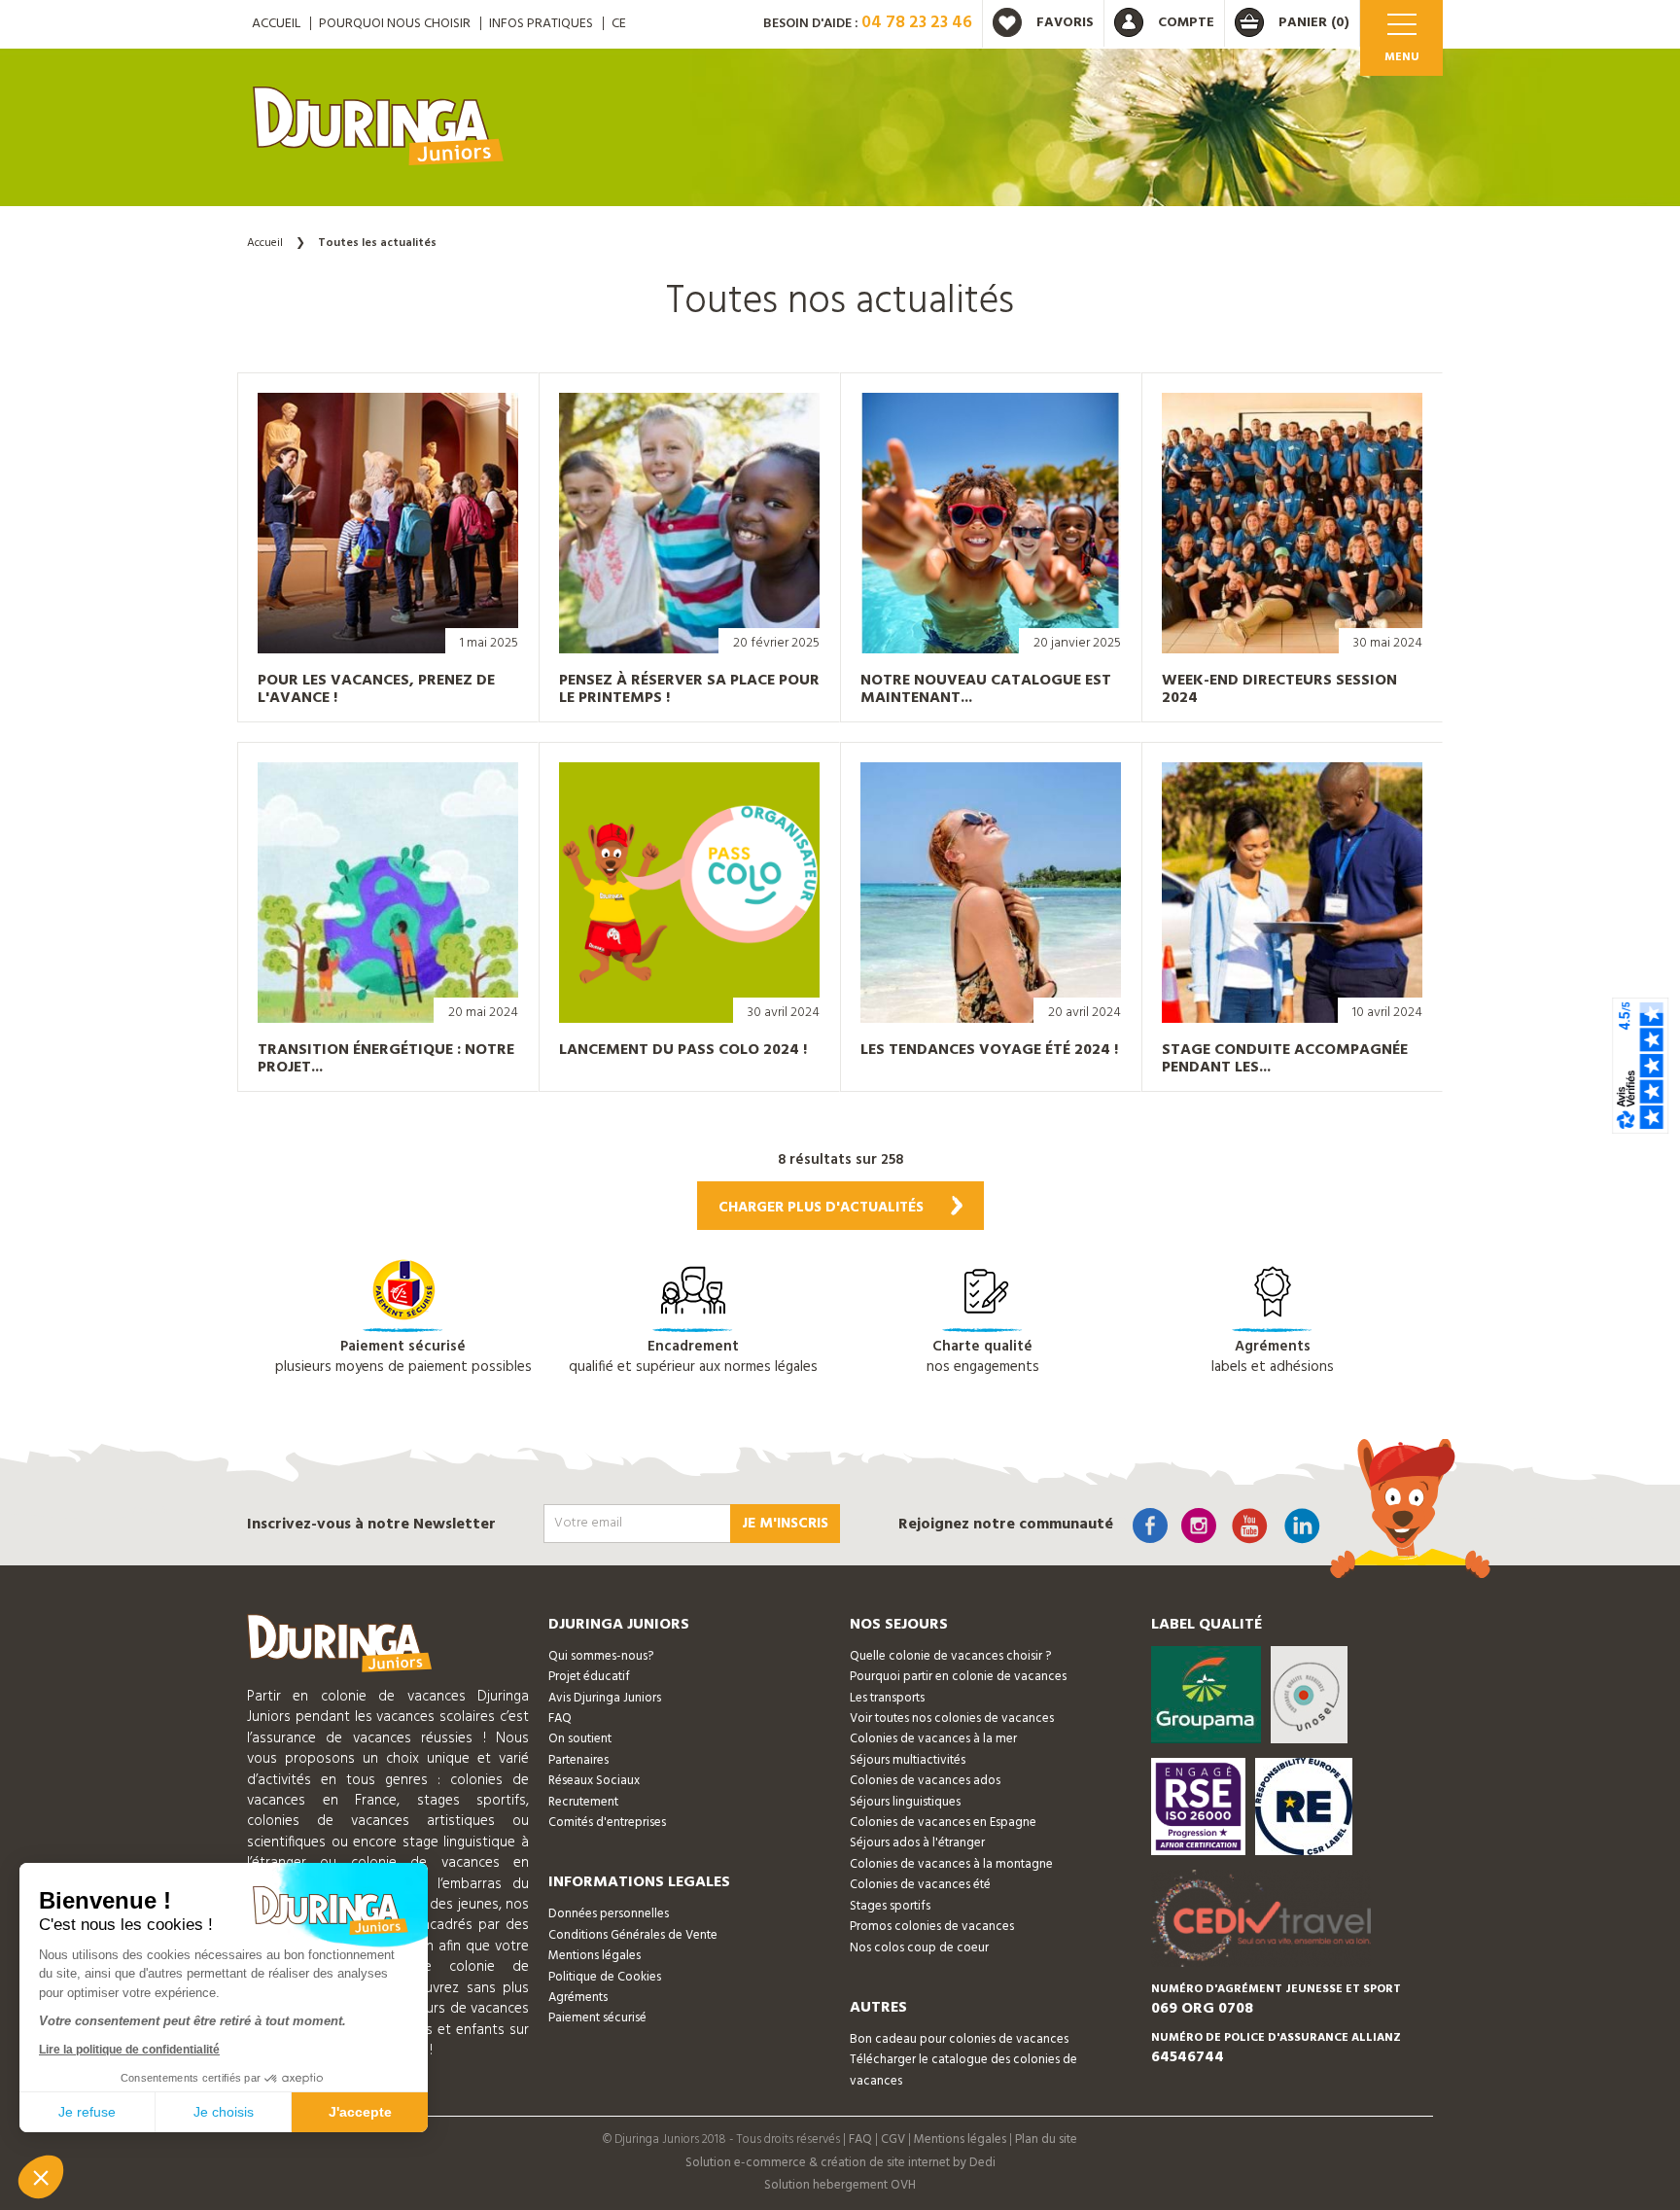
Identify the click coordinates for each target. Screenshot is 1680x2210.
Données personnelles (609, 1914)
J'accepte (360, 2112)
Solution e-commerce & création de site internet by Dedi (840, 2163)
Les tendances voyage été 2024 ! (989, 1050)
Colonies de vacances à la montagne (951, 1864)
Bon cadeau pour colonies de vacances (959, 2039)
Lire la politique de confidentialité (129, 2050)
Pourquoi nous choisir (395, 24)
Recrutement (583, 1802)
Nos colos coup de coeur (919, 1948)
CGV (893, 2140)
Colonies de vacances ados (925, 1781)
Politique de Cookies (605, 1977)
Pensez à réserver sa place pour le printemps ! (689, 689)
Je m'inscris (785, 1524)
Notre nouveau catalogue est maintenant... (986, 689)
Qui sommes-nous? (601, 1656)
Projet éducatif (589, 1677)
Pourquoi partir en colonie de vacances (958, 1677)
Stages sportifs (890, 1906)
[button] (41, 2177)
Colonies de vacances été (920, 1885)
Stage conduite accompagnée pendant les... (1285, 1059)
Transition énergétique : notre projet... (386, 1059)
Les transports (887, 1698)
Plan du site (1046, 2140)
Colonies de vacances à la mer (933, 1739)
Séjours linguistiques (905, 1802)
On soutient (580, 1739)
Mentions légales (595, 1956)
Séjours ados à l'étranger (917, 1843)
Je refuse (87, 2112)
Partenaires (578, 1760)
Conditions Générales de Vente (633, 1935)
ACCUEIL (276, 24)
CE (619, 24)
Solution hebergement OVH (840, 2185)
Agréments (578, 1998)
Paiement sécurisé (597, 2018)
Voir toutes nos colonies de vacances (952, 1719)
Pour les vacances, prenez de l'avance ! (376, 689)
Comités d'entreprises (607, 1823)
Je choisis (224, 2112)
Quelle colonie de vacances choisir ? (950, 1656)
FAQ (560, 1719)
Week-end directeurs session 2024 (1279, 689)
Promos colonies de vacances (932, 1927)
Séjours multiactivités (908, 1760)
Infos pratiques (541, 24)
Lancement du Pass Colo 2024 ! (683, 1050)
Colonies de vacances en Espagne (943, 1823)
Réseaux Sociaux (594, 1781)
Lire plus (368, 612)
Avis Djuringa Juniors (605, 1698)
